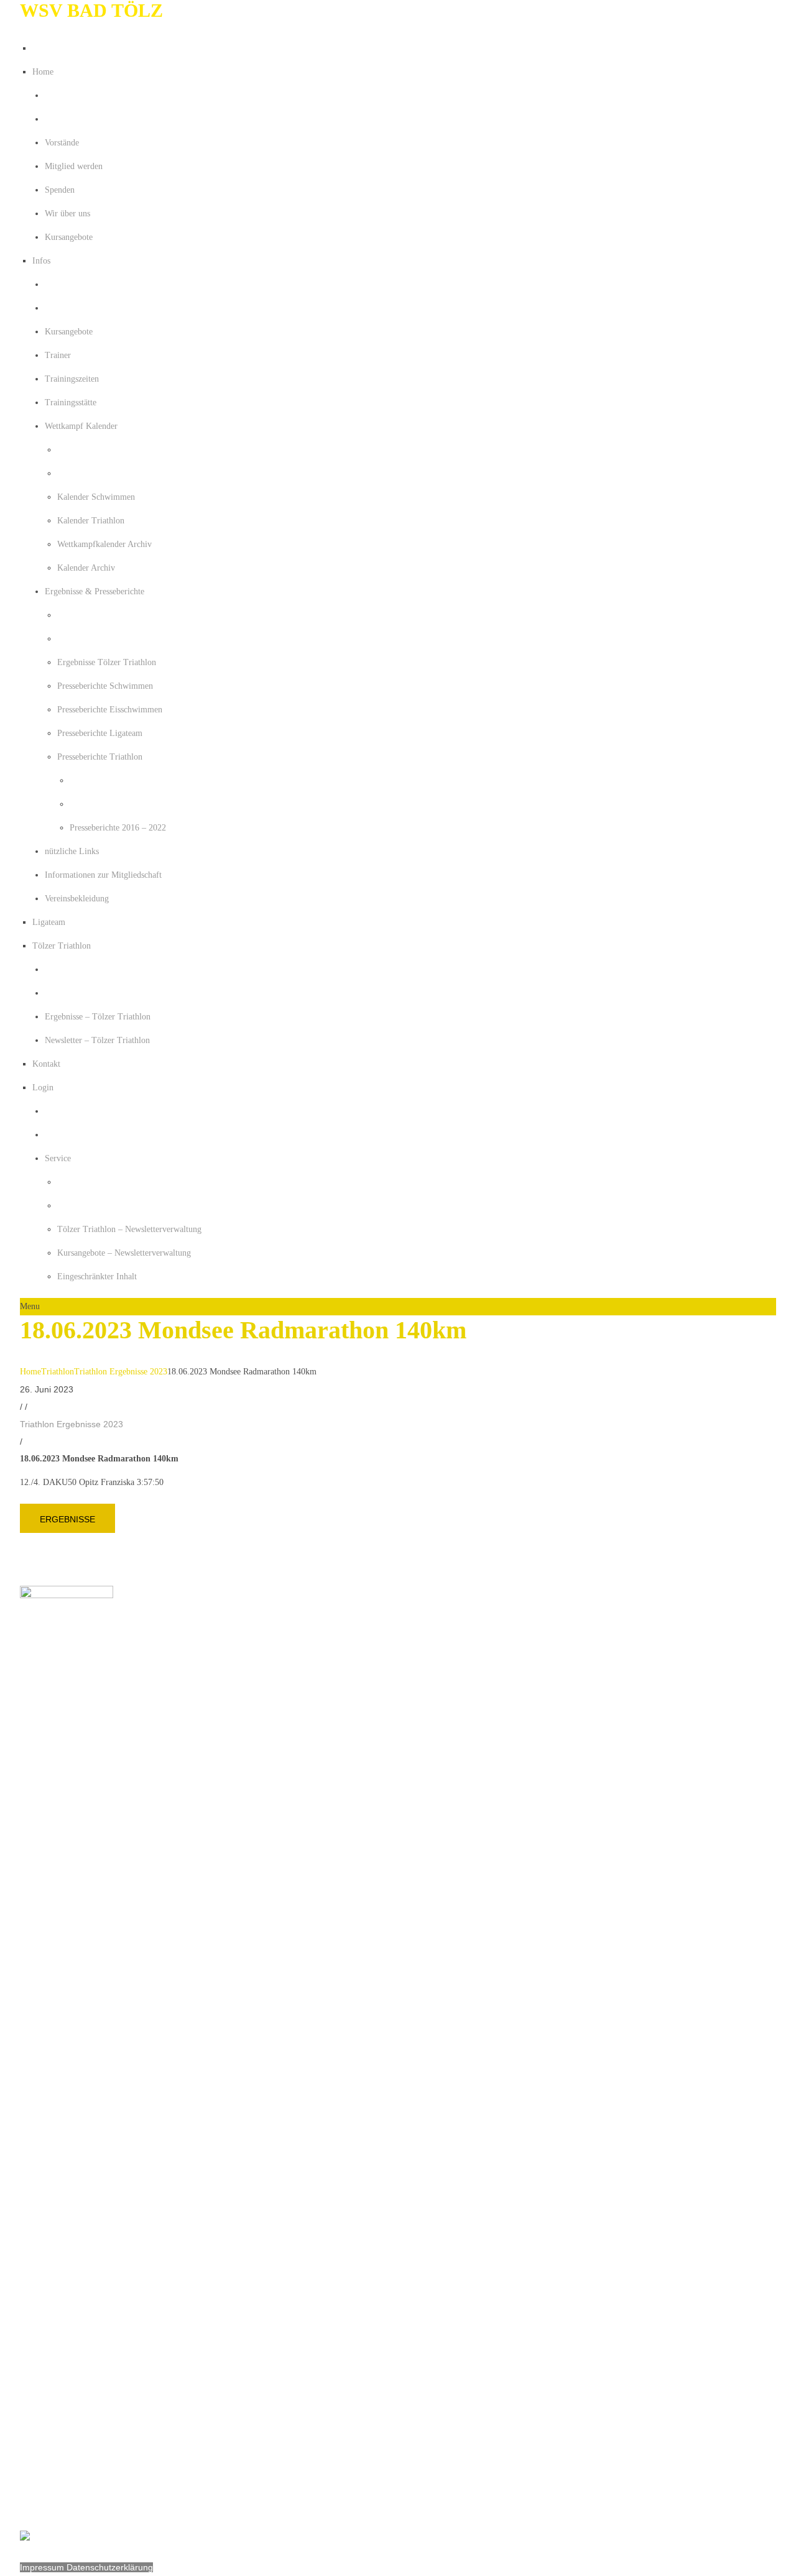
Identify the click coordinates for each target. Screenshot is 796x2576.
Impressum (43, 2567)
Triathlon (58, 1372)
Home (30, 1372)
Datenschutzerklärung (110, 2567)
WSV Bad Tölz (91, 10)
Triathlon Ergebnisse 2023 (121, 1372)
